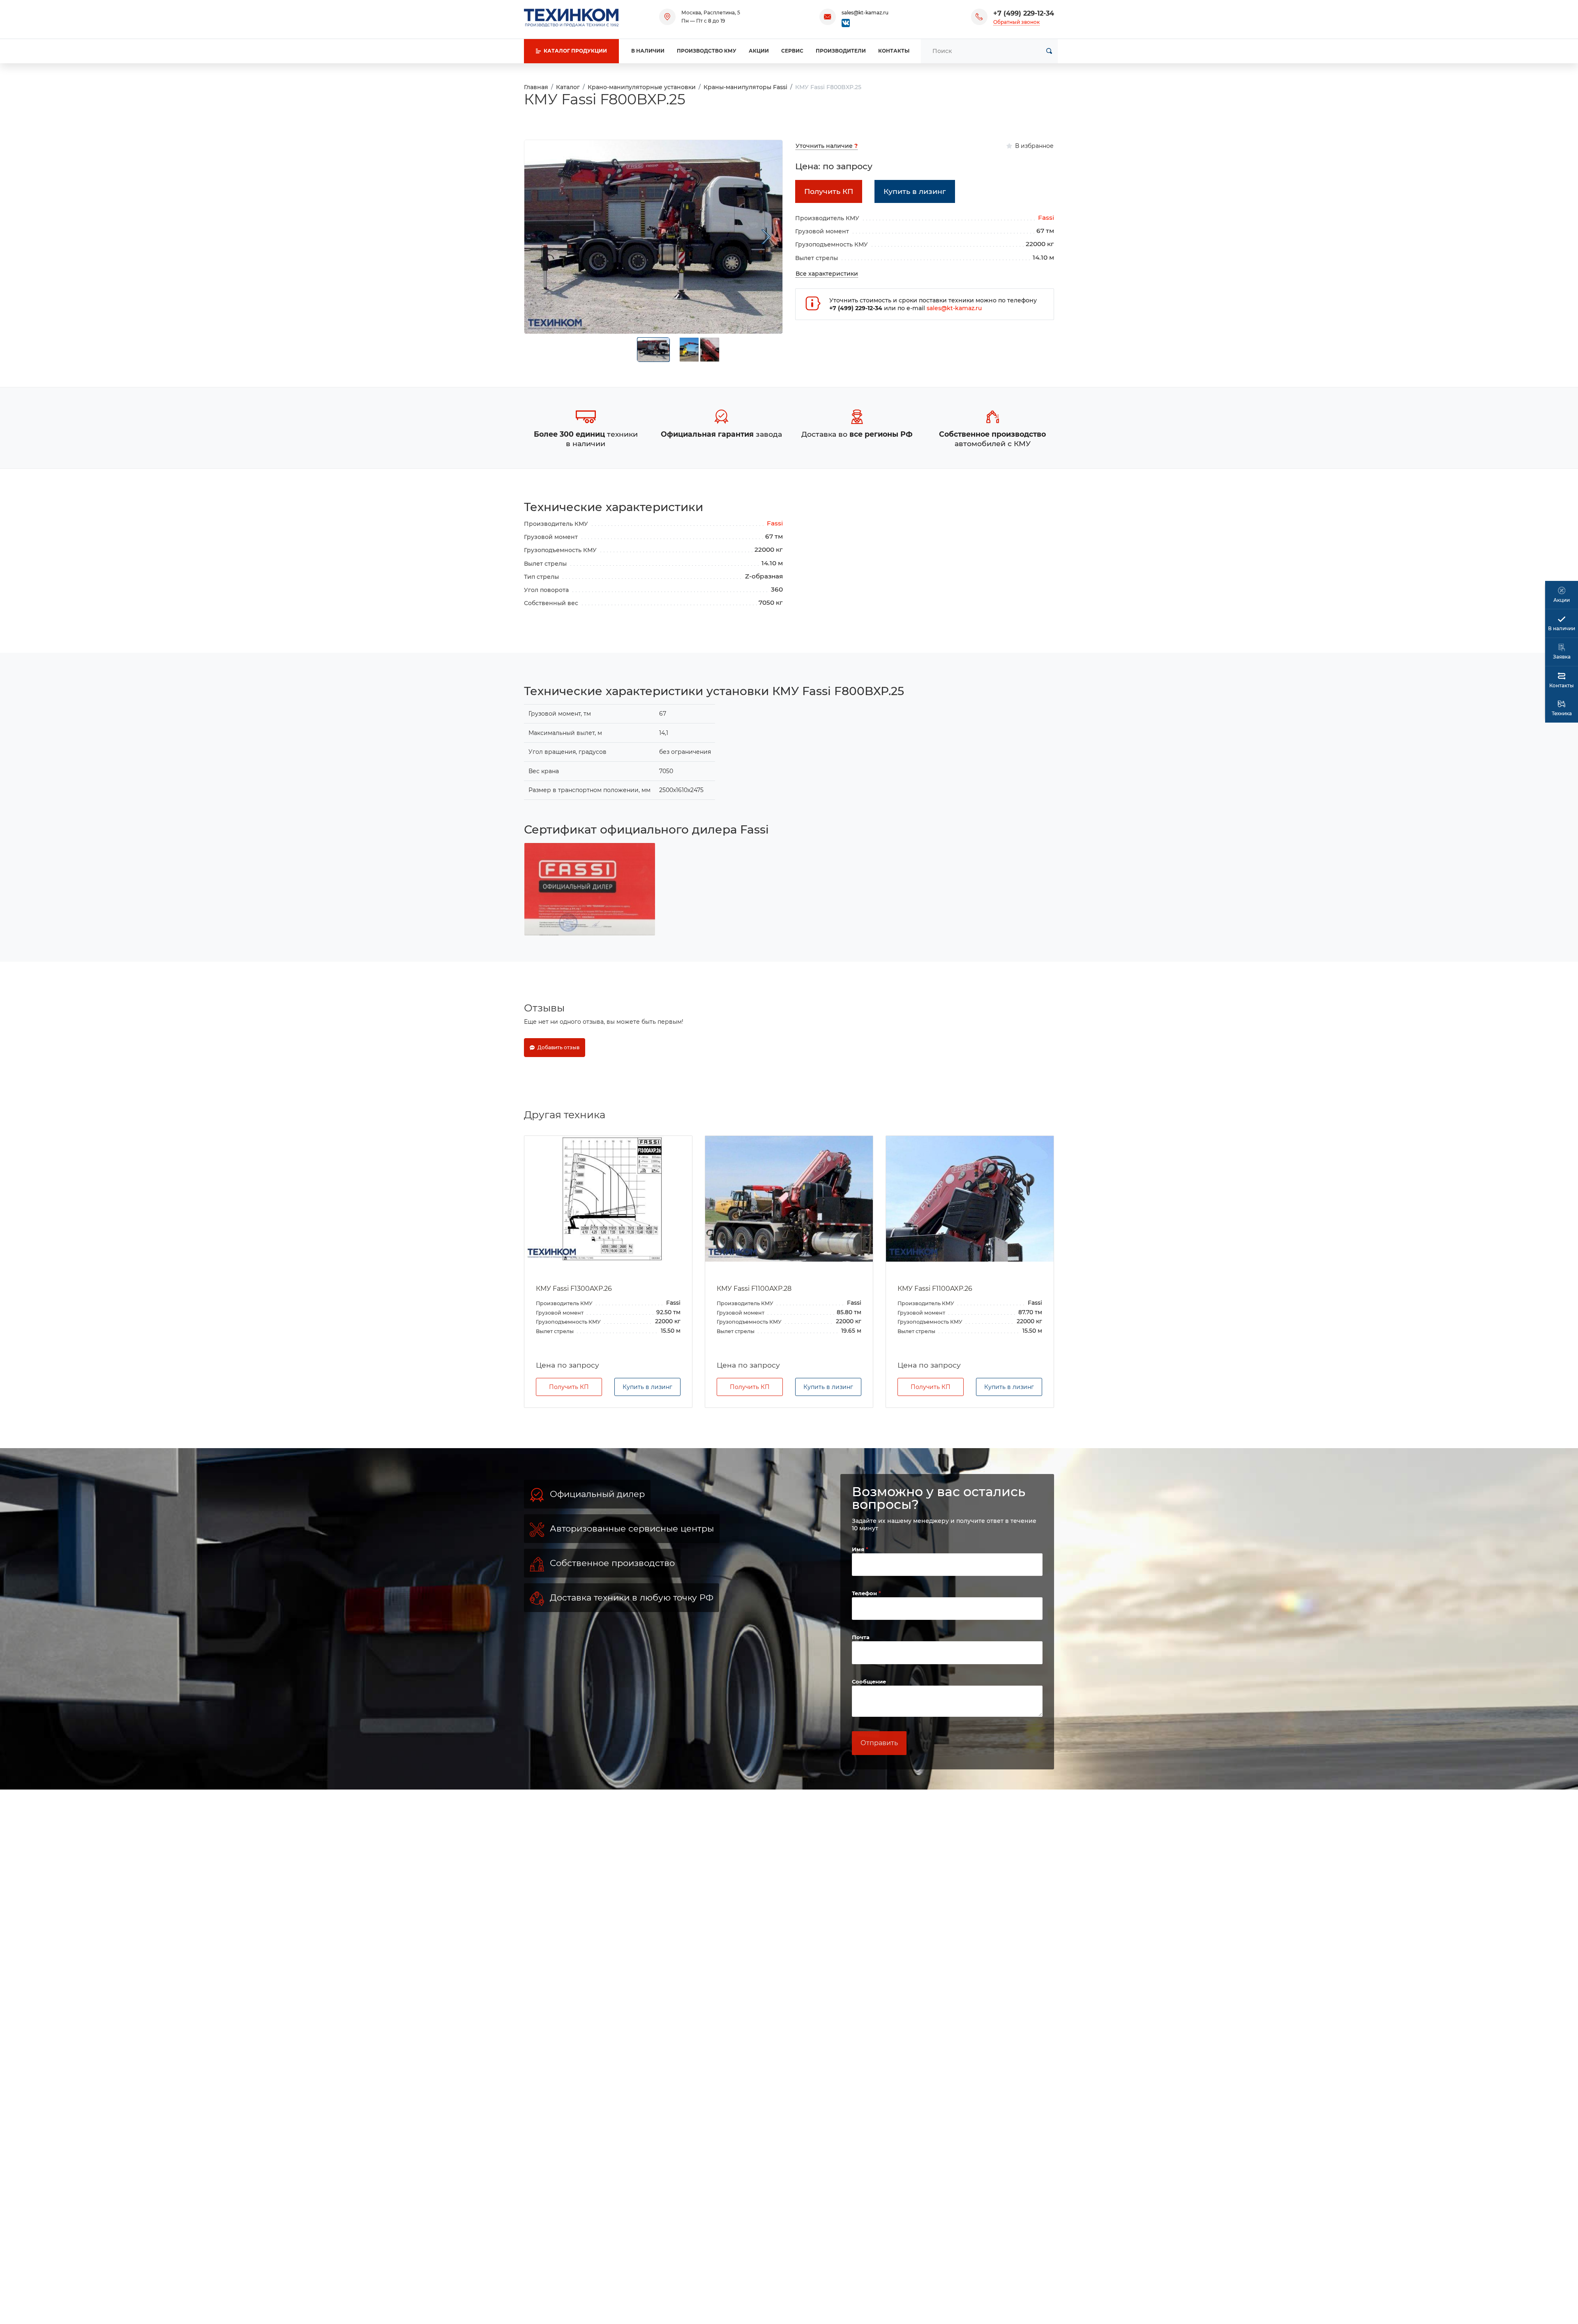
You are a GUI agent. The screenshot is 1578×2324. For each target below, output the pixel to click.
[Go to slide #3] (710, 350)
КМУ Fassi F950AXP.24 (934, 1289)
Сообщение (869, 1723)
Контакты (894, 51)
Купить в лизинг (647, 1429)
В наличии (648, 51)
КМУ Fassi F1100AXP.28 (573, 1289)
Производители (841, 51)
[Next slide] (766, 237)
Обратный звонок (1016, 22)
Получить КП (569, 1429)
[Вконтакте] (846, 22)
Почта (861, 1679)
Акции (759, 51)
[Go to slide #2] (689, 350)
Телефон (865, 1635)
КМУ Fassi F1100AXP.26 (754, 1289)
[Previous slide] (541, 237)
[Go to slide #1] (653, 350)
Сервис (792, 51)
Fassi (1046, 218)
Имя (859, 1591)
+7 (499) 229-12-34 (1024, 13)
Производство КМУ (707, 51)
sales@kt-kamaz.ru (865, 13)
